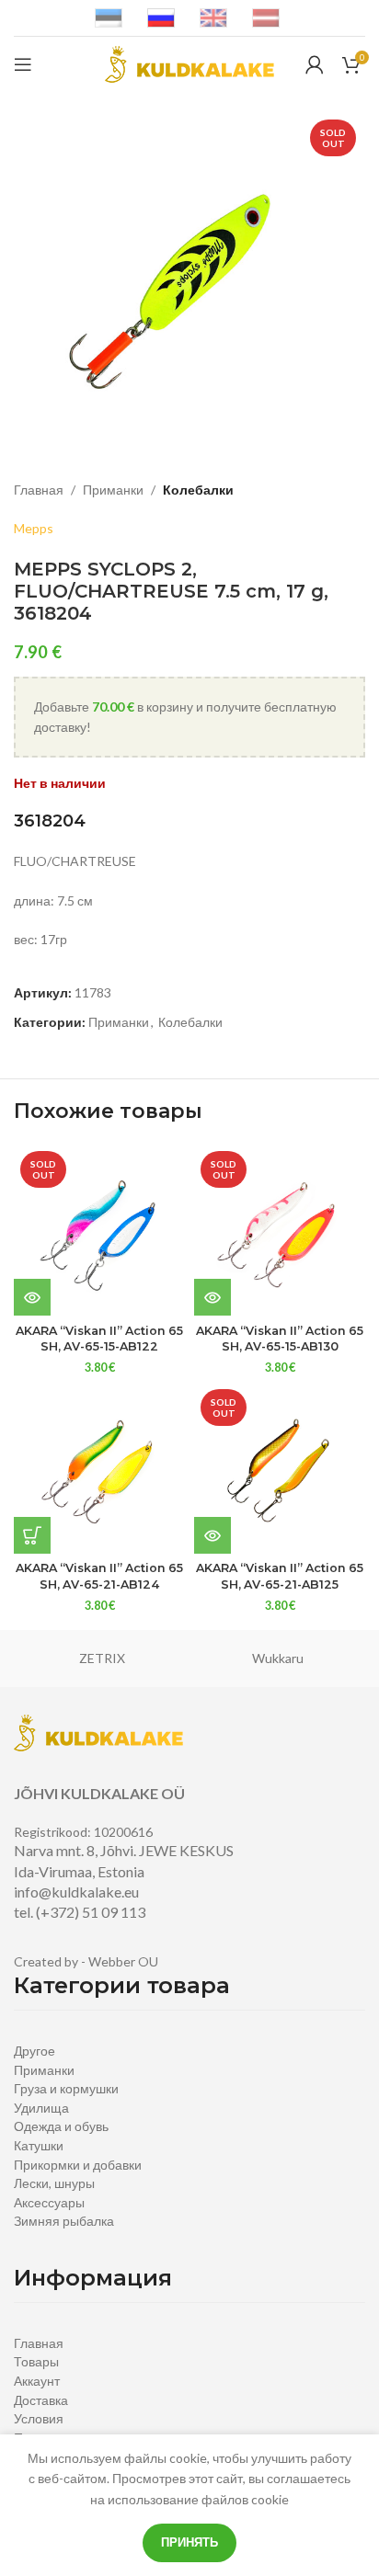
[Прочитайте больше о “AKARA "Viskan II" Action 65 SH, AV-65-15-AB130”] (212, 1297)
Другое (34, 2051)
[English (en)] (213, 17)
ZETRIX (102, 1658)
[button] (32, 1535)
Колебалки (198, 490)
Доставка (41, 2400)
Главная (39, 490)
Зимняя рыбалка (64, 2221)
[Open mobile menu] (23, 64)
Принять (189, 2542)
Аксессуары (49, 2202)
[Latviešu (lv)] (266, 17)
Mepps (34, 528)
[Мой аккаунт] (315, 64)
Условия (39, 2418)
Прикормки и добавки (78, 2165)
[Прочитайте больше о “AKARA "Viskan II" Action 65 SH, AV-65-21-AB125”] (212, 1535)
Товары (36, 2361)
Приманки (113, 490)
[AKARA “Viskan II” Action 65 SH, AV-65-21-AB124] (99, 1468)
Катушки (39, 2145)
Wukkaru (278, 1658)
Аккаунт (37, 2381)
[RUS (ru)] (161, 17)
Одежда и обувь (61, 2126)
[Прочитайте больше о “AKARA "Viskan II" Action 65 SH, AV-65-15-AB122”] (32, 1297)
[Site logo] (189, 63)
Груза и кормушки (66, 2088)
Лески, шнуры (54, 2183)
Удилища (41, 2108)
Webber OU (123, 1961)
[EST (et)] (109, 17)
